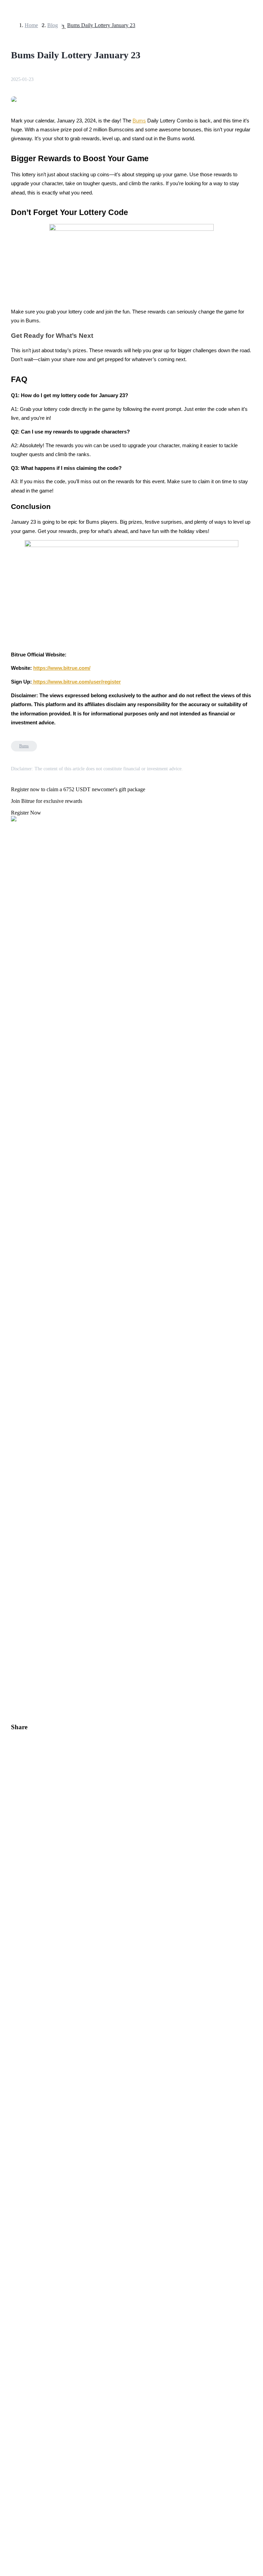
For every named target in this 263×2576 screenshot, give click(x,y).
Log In (10, 1925)
